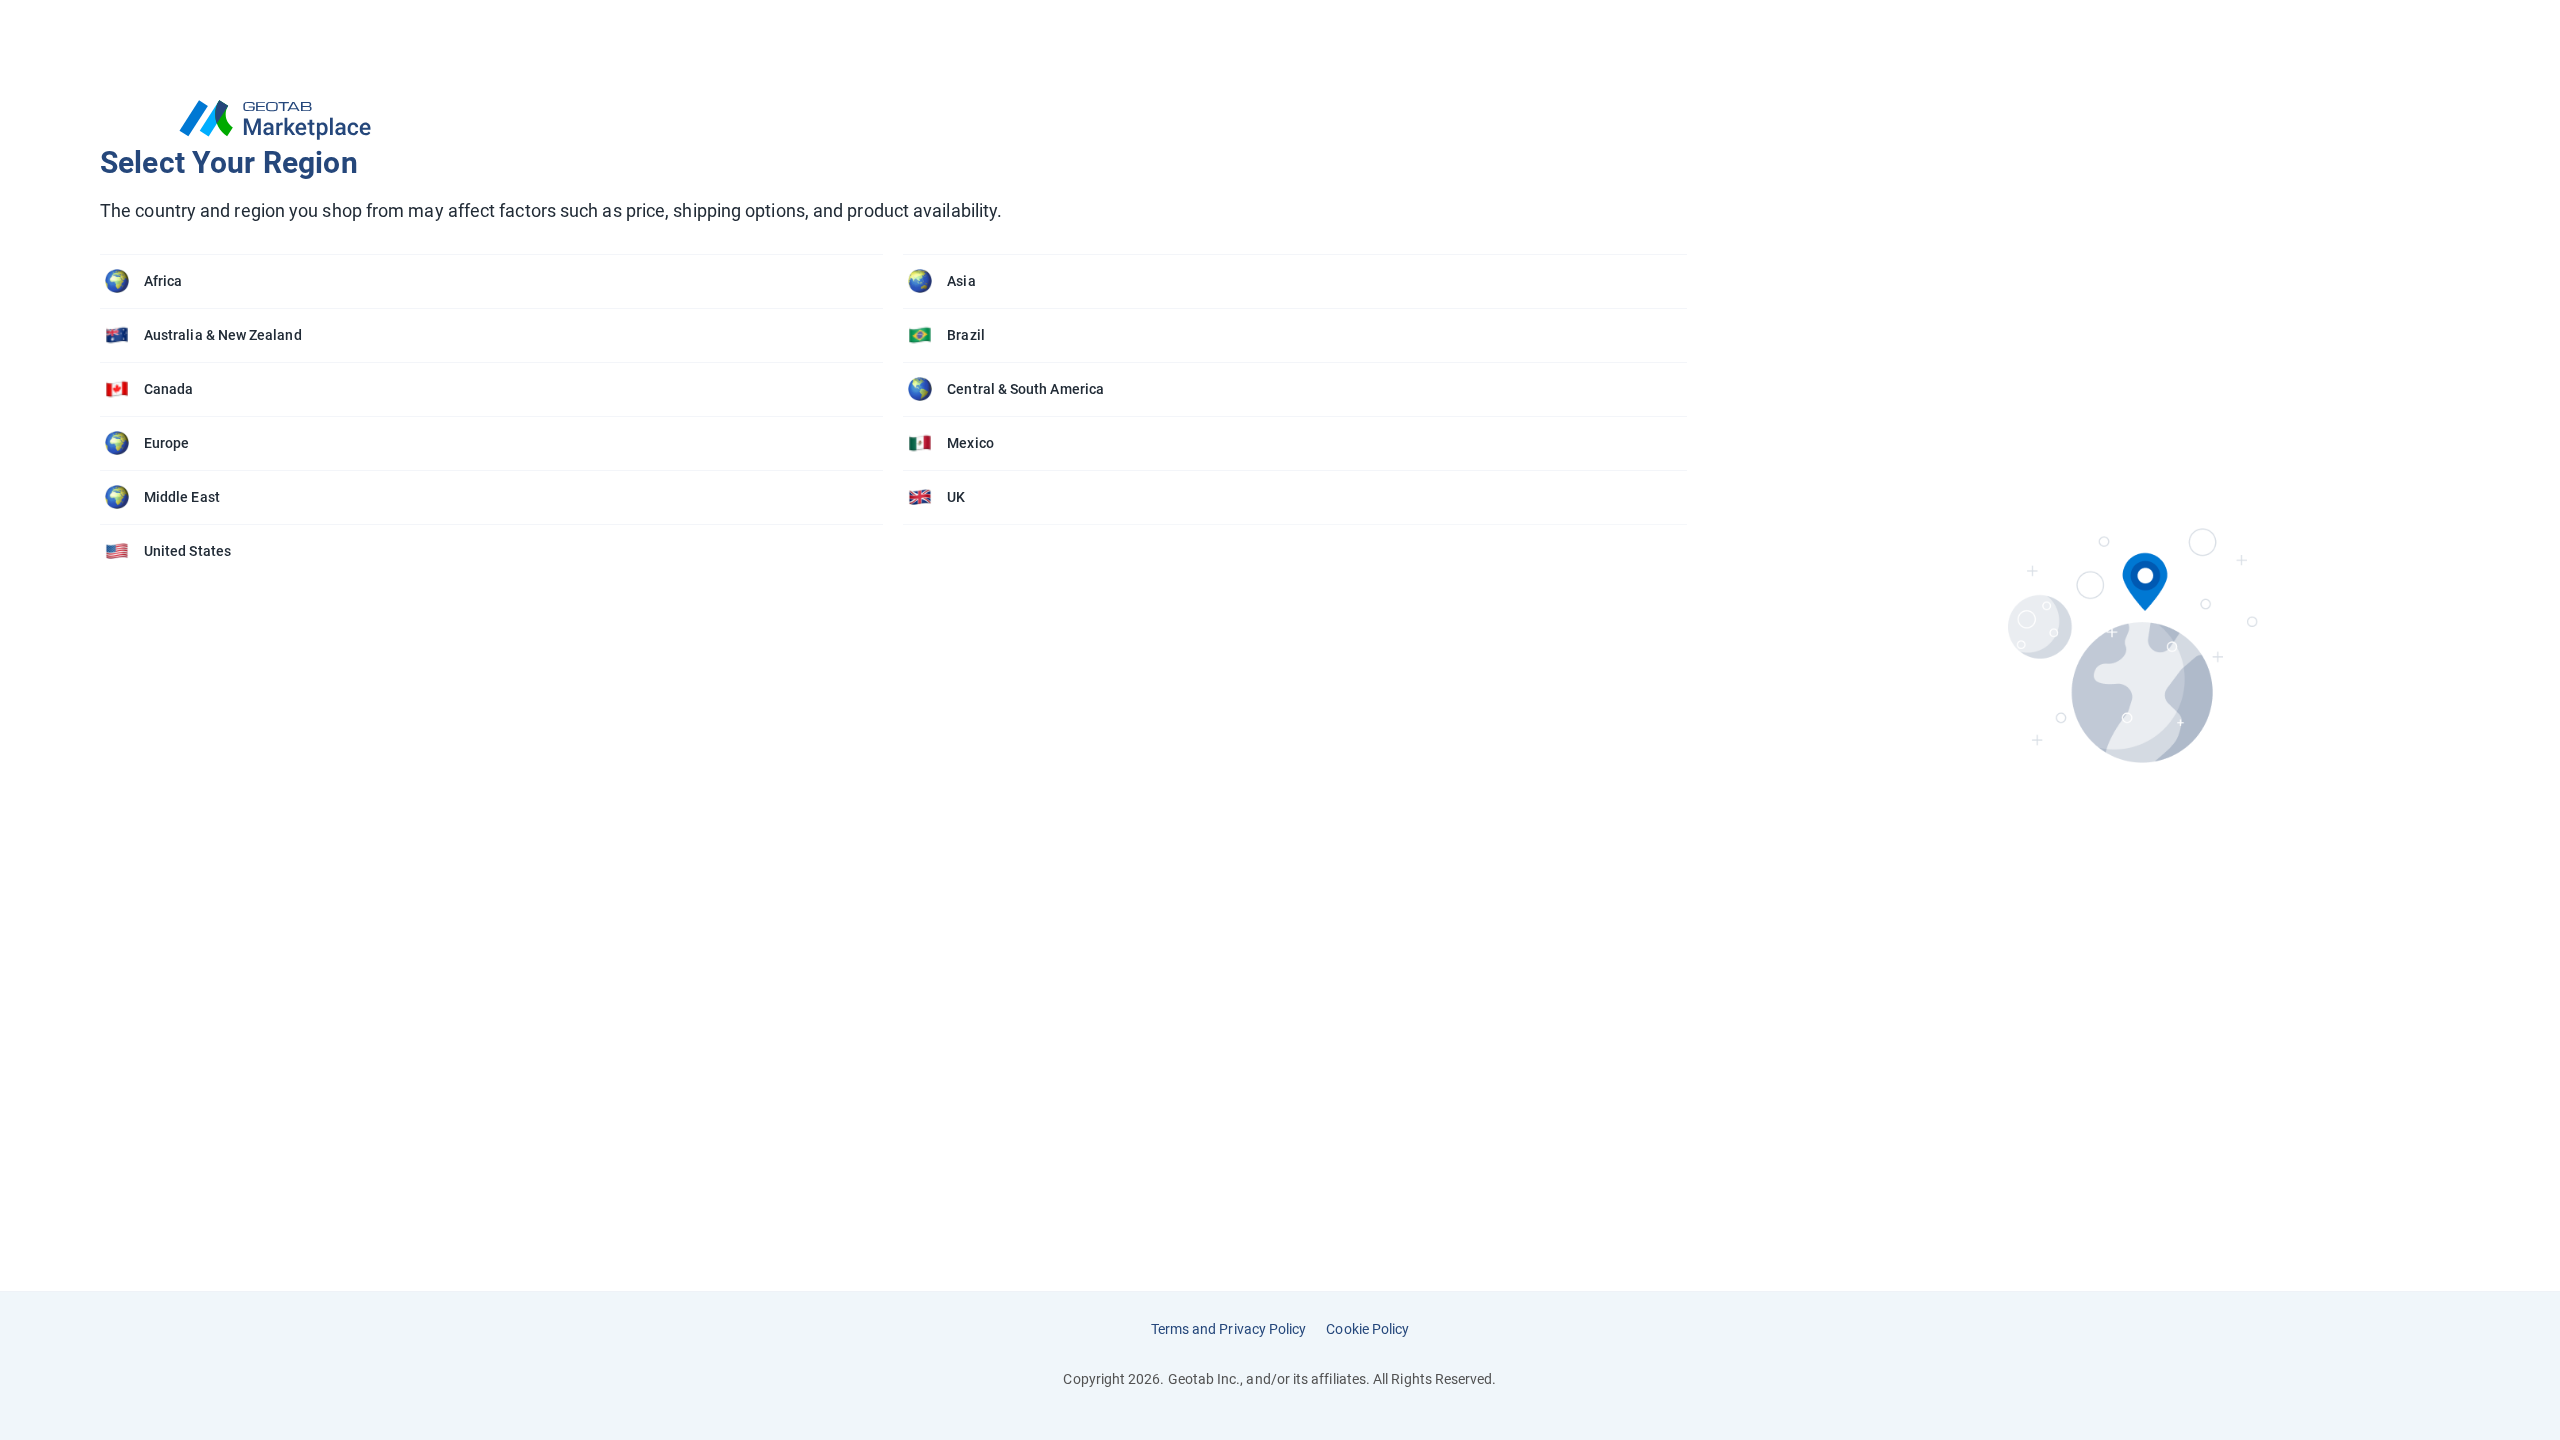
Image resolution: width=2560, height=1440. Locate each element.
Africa (163, 281)
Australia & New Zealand (223, 335)
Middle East (182, 497)
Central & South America (1025, 389)
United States (187, 551)
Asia (961, 281)
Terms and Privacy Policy (1229, 1329)
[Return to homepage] (903, 120)
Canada (168, 389)
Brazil (965, 335)
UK (956, 497)
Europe (166, 443)
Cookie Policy (1367, 1329)
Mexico (970, 443)
